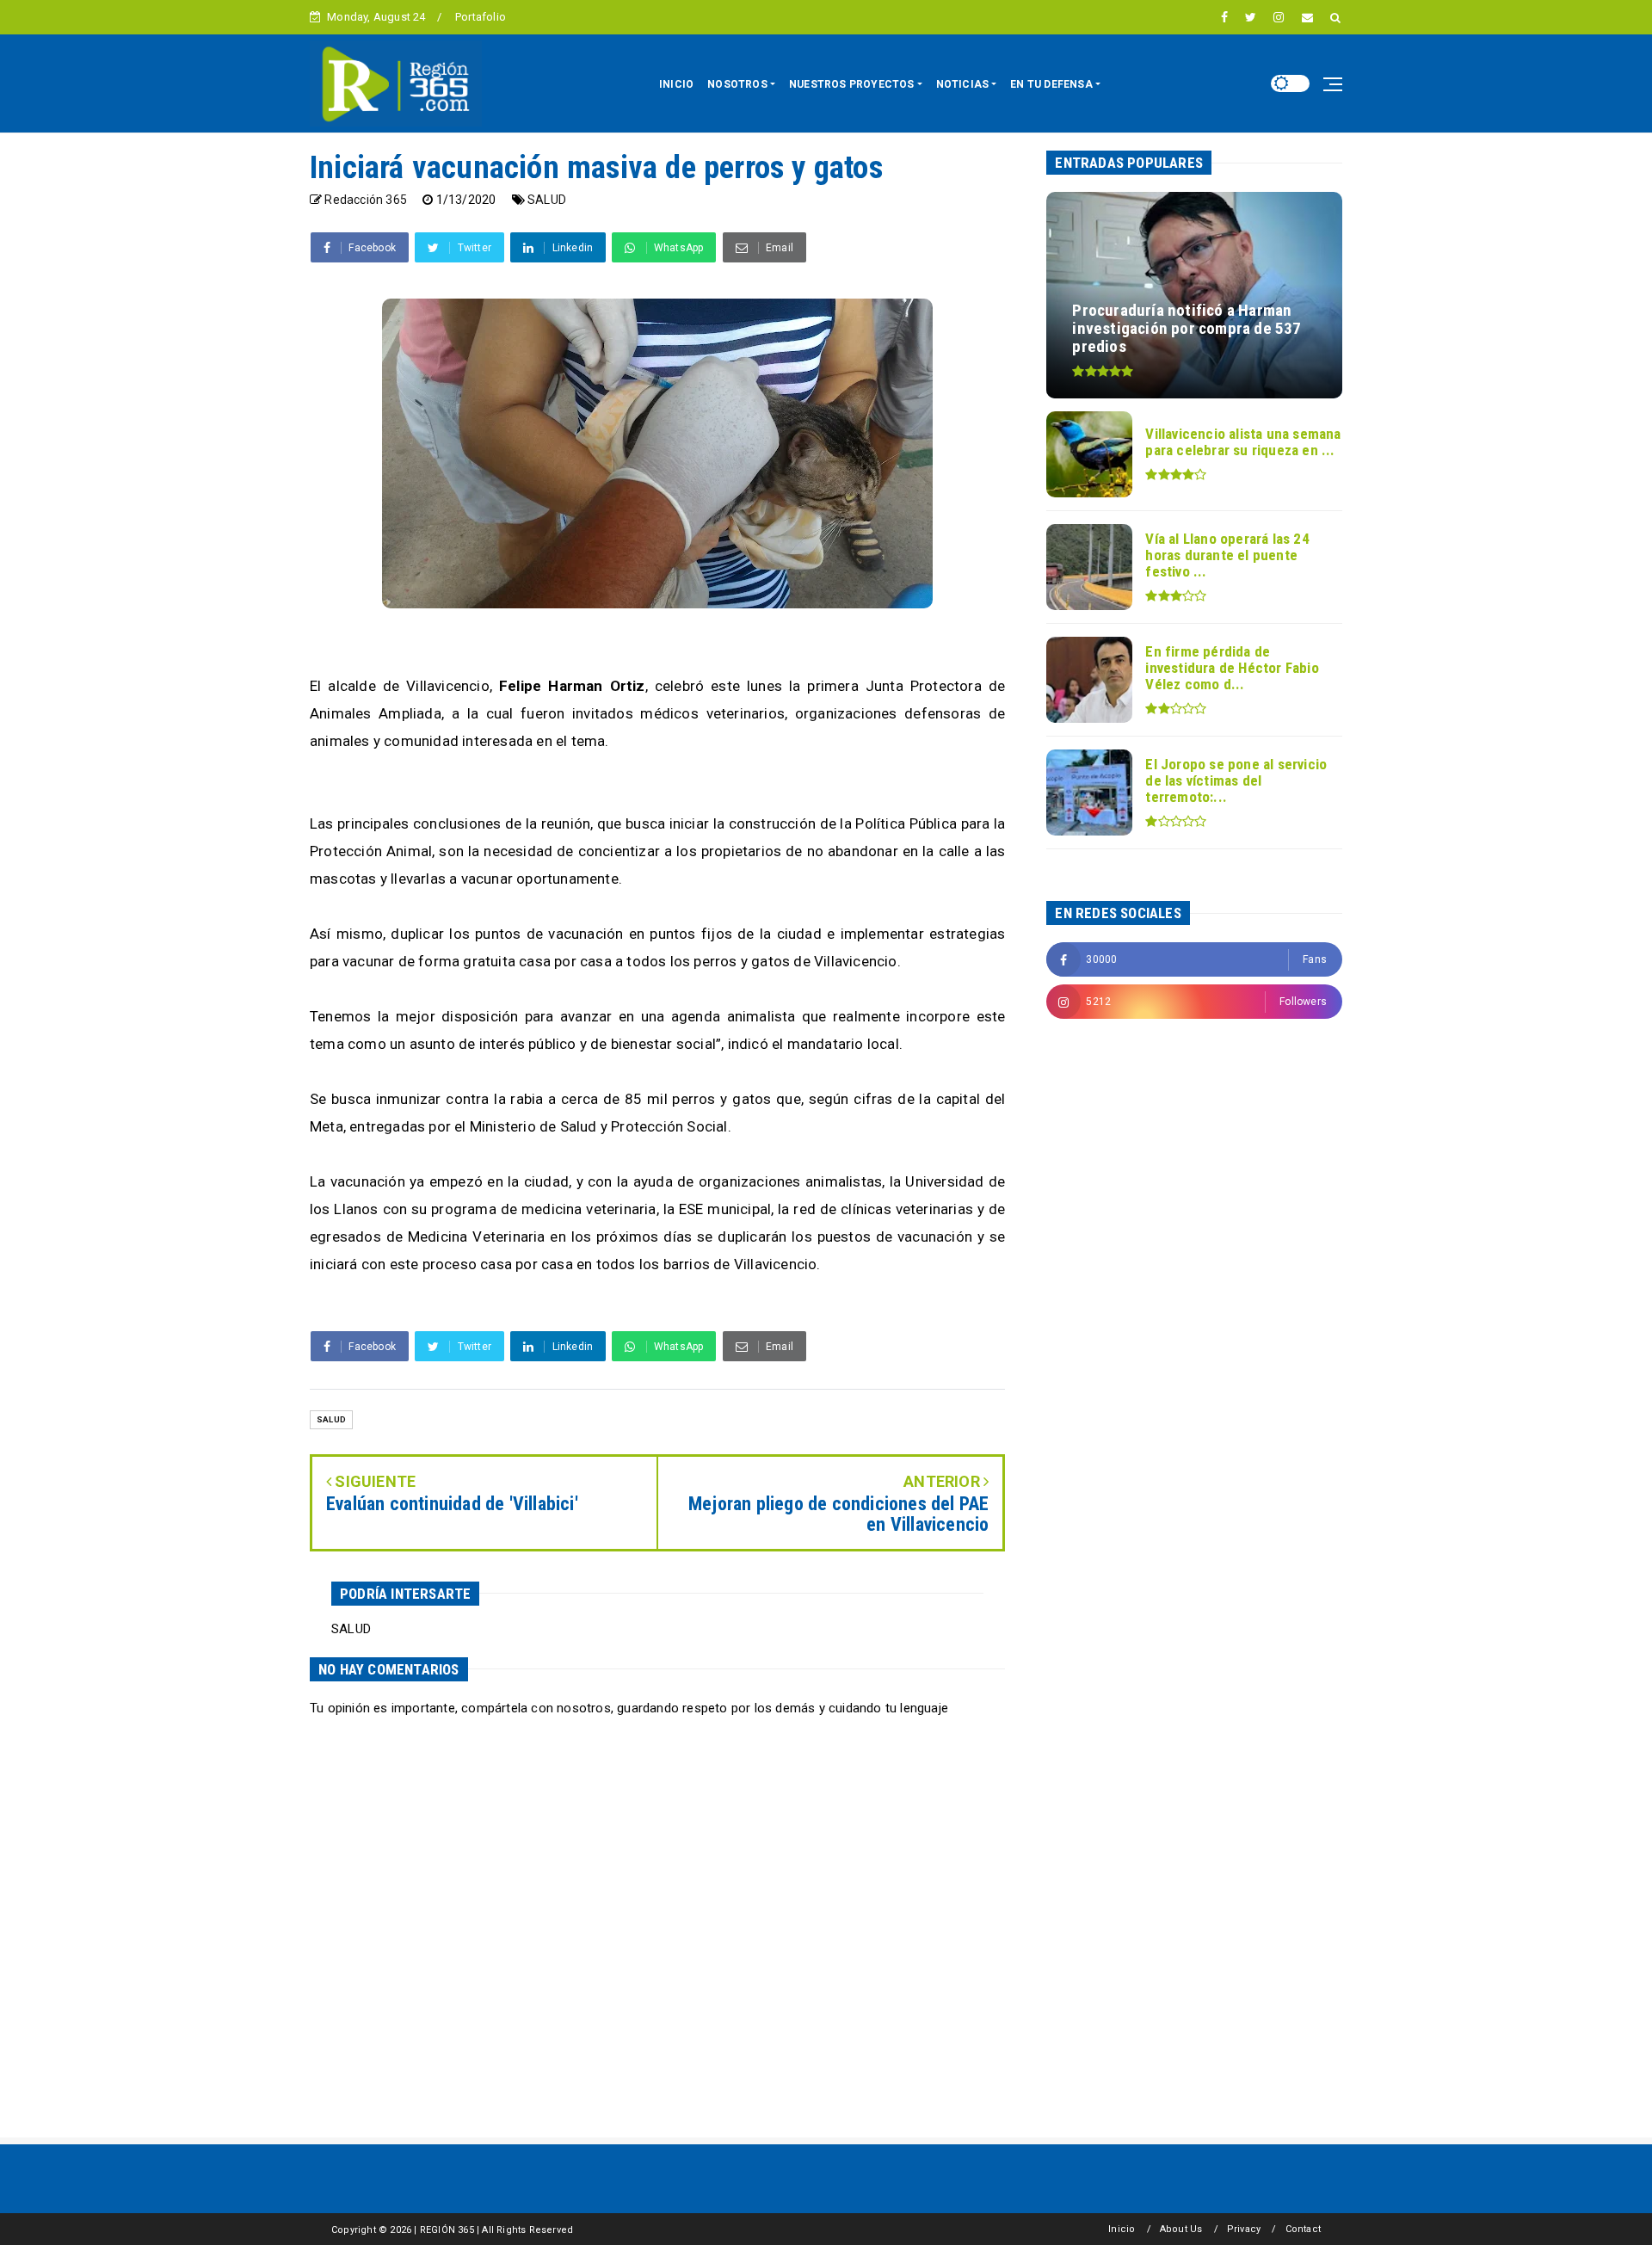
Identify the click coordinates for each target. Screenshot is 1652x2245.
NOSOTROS (737, 84)
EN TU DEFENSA (1051, 84)
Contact (1303, 2229)
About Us (1181, 2229)
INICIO (676, 84)
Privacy (1244, 2229)
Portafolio (481, 17)
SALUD (547, 200)
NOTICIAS (963, 84)
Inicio (1122, 2229)
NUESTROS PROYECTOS (852, 84)
